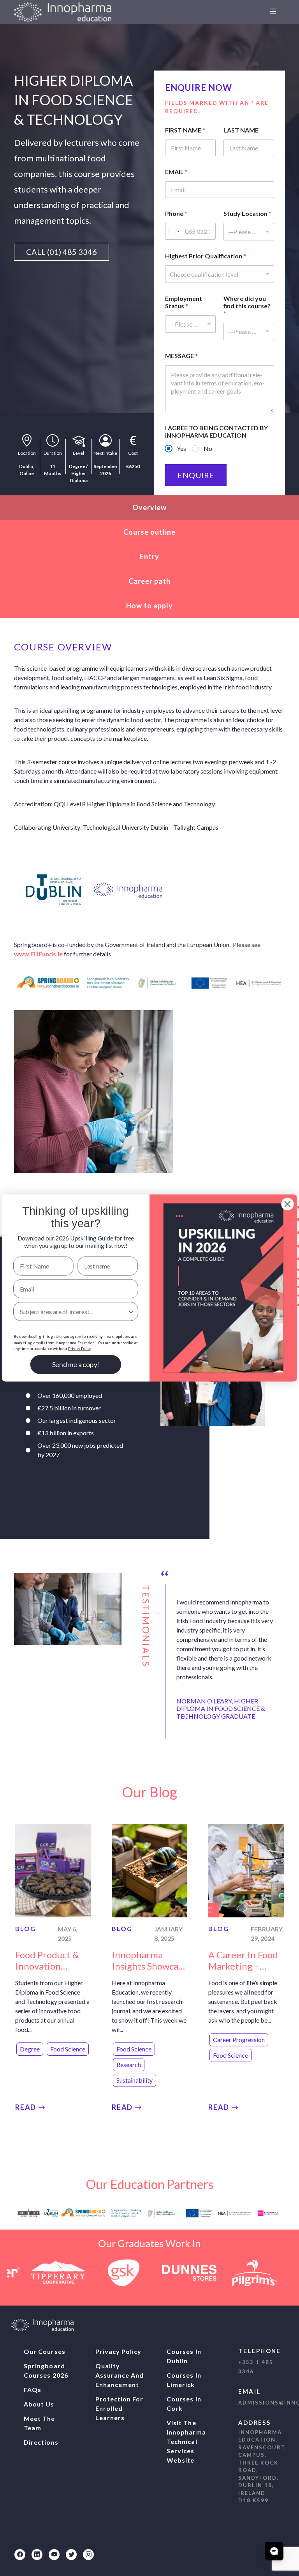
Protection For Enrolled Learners (120, 2408)
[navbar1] (273, 12)
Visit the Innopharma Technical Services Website (186, 2441)
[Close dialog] (287, 1204)
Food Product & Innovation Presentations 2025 (47, 1971)
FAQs (33, 2390)
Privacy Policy (119, 2351)
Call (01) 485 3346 (62, 252)
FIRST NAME (185, 130)
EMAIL (176, 172)
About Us (39, 2404)
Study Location (247, 213)
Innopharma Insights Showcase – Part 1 (149, 1966)
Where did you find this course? (247, 306)
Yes (181, 448)
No (208, 448)
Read (27, 2107)
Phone (176, 213)
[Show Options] (131, 1312)
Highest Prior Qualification (206, 256)
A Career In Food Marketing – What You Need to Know (243, 1971)
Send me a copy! (76, 1365)
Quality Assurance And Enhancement (120, 2375)
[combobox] (249, 232)
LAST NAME (241, 130)
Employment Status (184, 302)
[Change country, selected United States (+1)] (174, 231)
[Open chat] (274, 2551)
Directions (41, 2442)
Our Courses (45, 2351)
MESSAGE (181, 356)
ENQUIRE (196, 475)
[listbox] (190, 324)
